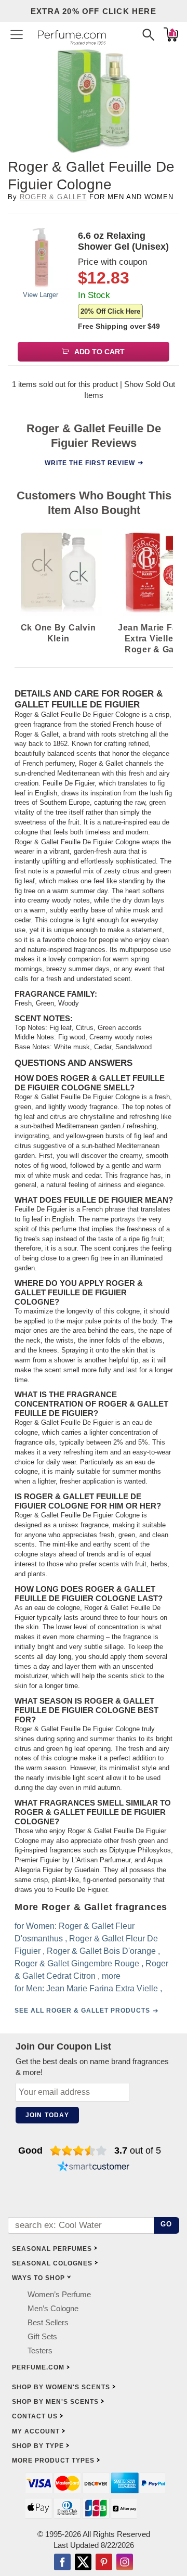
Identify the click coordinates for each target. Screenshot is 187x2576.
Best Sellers (48, 2322)
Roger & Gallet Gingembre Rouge (77, 1963)
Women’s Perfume (59, 2294)
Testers (40, 2350)
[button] (17, 34)
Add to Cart (99, 352)
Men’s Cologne (53, 2308)
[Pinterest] (104, 2563)
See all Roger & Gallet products (82, 2011)
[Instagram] (125, 2563)
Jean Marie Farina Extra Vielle (102, 1988)
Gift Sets (42, 2336)
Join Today (47, 2115)
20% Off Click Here (110, 311)
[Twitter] (83, 2563)
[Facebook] (62, 2563)
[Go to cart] (171, 34)
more (111, 1976)
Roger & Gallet (53, 197)
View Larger (41, 295)
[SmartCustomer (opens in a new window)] (94, 2167)
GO (166, 2224)
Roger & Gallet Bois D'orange (101, 1951)
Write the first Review (90, 462)
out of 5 (138, 2150)
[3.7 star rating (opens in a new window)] (79, 2150)
